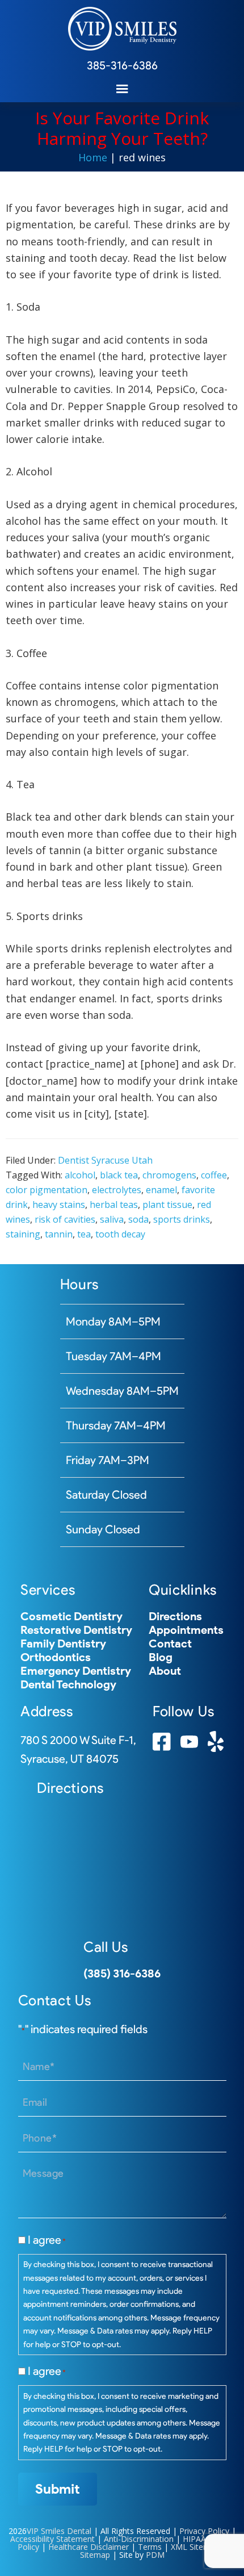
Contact (170, 1644)
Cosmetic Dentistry (71, 1616)
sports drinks (182, 1219)
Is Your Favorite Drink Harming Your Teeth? (122, 128)
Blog (161, 1657)
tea (84, 1234)
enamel (161, 1190)
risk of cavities (65, 1219)
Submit (58, 2489)
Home (93, 157)
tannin (59, 1234)
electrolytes (117, 1190)
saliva (112, 1219)
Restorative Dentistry (76, 1630)
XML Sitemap (195, 2547)
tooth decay (120, 1234)
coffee (214, 1175)
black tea (119, 1175)
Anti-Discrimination (139, 2539)
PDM (155, 2555)
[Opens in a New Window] (162, 1747)
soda (138, 1219)
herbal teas (114, 1205)
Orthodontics (56, 1657)
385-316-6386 (122, 65)
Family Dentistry (63, 1644)
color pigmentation (47, 1190)
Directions (175, 1616)
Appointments (186, 1630)
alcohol (80, 1175)
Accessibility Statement (52, 2539)
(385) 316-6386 (122, 1973)
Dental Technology (68, 1684)
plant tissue (167, 1205)
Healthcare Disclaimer (89, 2547)
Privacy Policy (204, 2531)
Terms (150, 2547)
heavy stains (59, 1205)
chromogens (169, 1175)
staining (23, 1234)
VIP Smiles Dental (59, 2531)
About (165, 1671)
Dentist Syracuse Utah (105, 1160)
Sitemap (95, 2555)
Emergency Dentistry (76, 1671)
